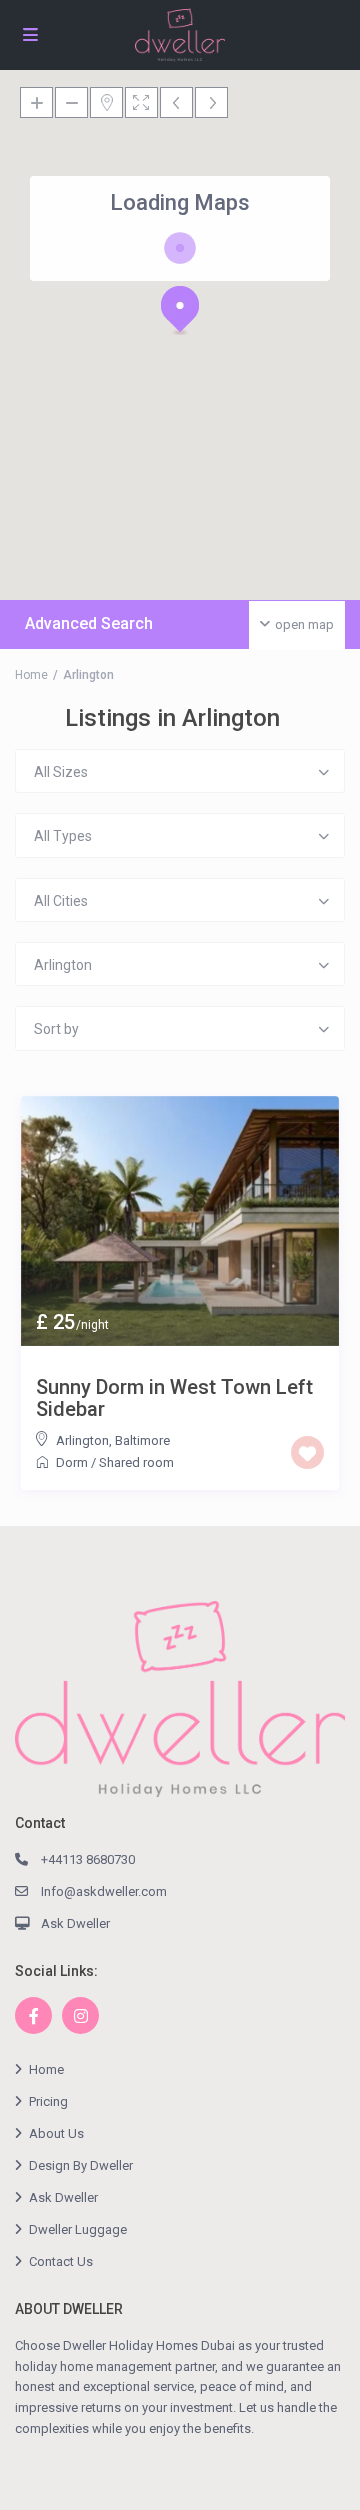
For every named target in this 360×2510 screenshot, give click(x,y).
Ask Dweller (75, 1923)
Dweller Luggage (78, 2229)
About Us (56, 2133)
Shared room (136, 1462)
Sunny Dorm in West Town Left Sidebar (174, 1398)
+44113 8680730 (88, 1859)
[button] (180, 310)
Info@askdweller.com (104, 1891)
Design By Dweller (81, 2165)
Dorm (72, 1462)
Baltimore (142, 1440)
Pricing (48, 2101)
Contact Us (61, 2261)
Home (31, 675)
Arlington (82, 1440)
